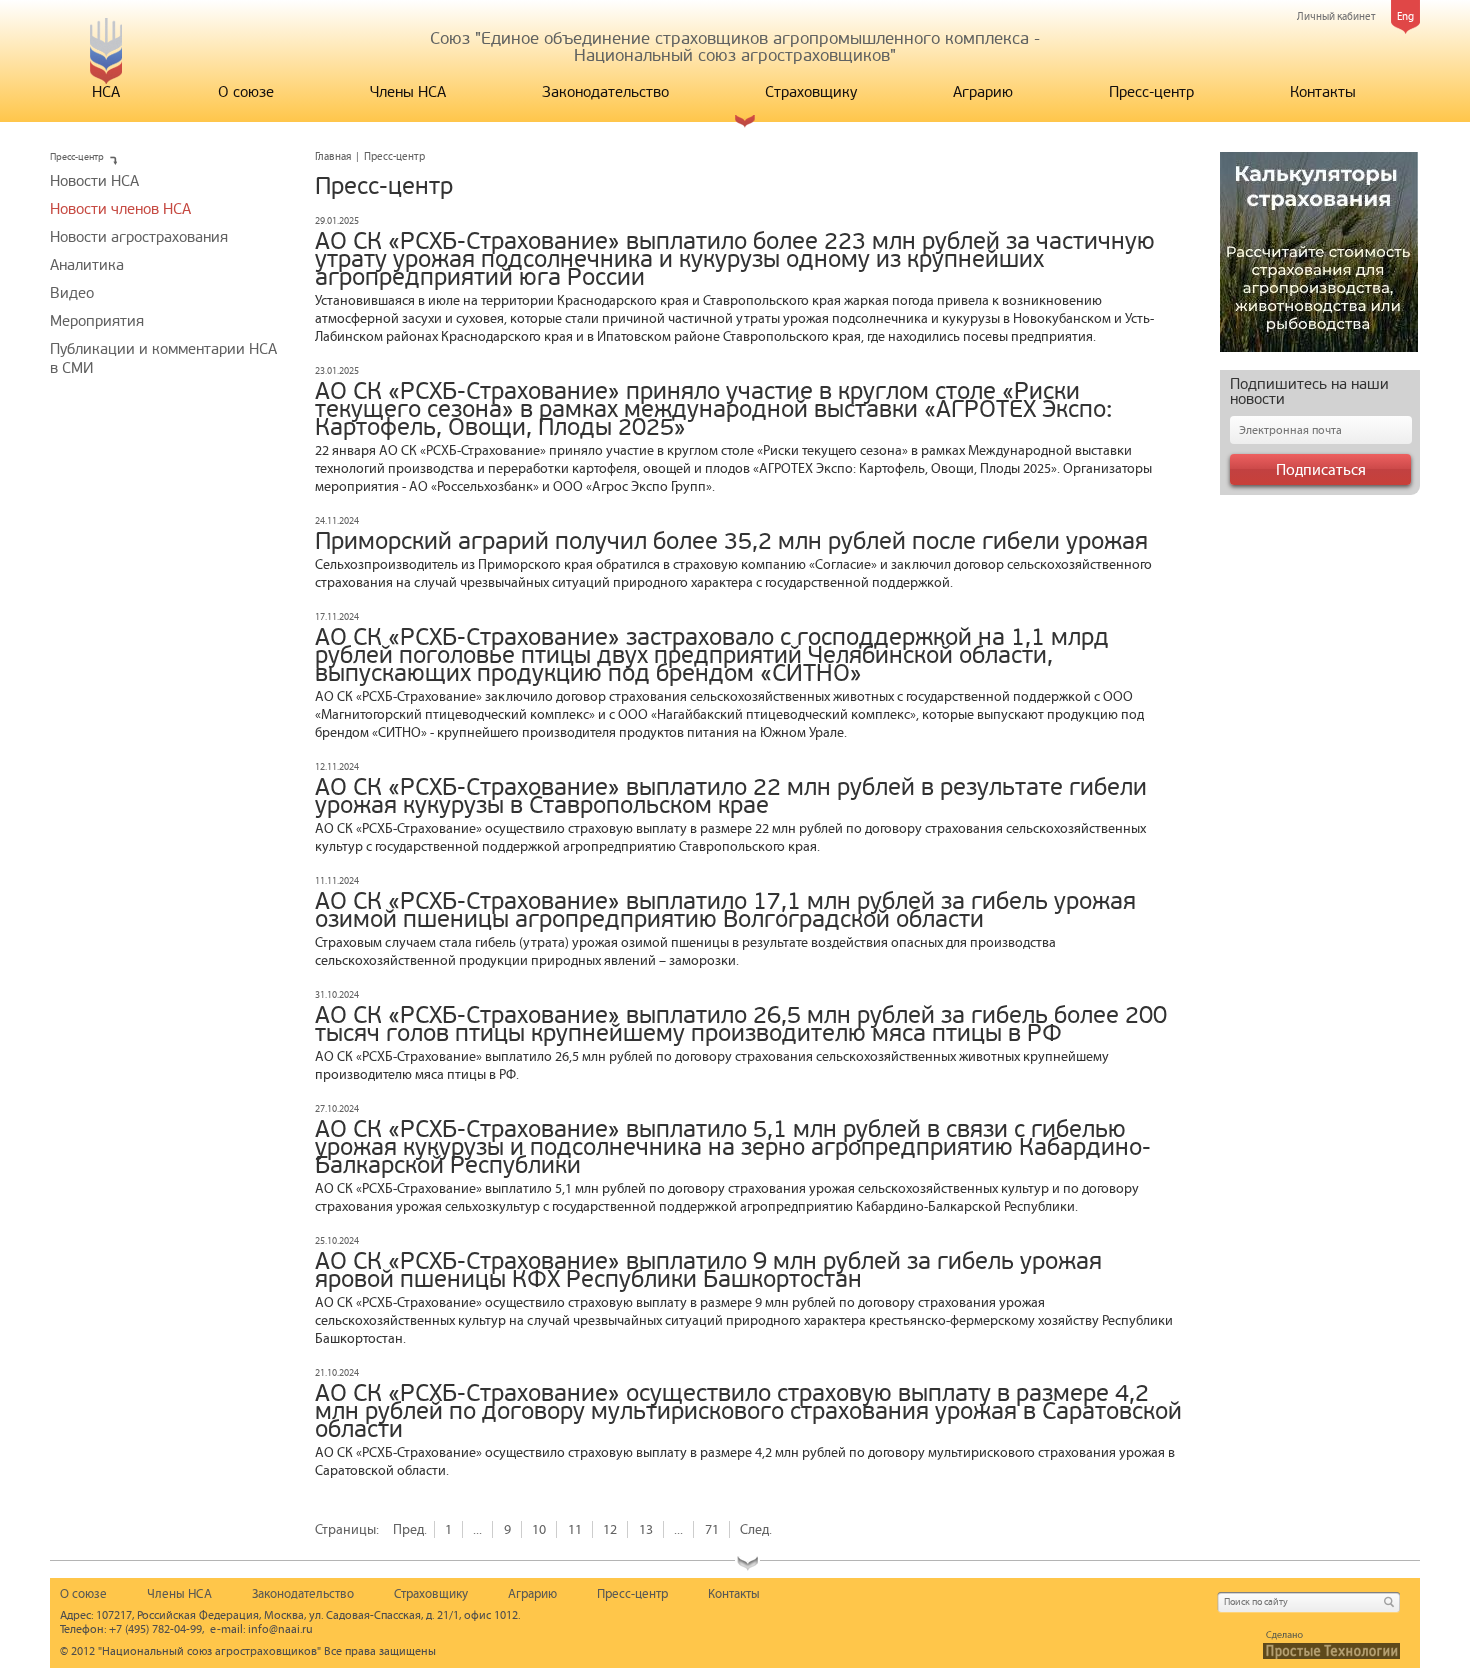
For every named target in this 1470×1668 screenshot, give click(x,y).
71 (712, 1529)
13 (646, 1529)
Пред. (410, 1529)
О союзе (246, 92)
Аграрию (983, 92)
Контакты (1323, 92)
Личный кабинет (1336, 16)
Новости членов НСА (120, 209)
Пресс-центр (1151, 92)
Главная (333, 156)
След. (756, 1529)
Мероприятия (97, 321)
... (477, 1529)
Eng (1405, 16)
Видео (72, 293)
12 (610, 1529)
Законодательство (605, 92)
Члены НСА (408, 92)
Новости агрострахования (139, 237)
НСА (106, 92)
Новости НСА (94, 181)
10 (539, 1529)
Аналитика (87, 265)
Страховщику (811, 92)
